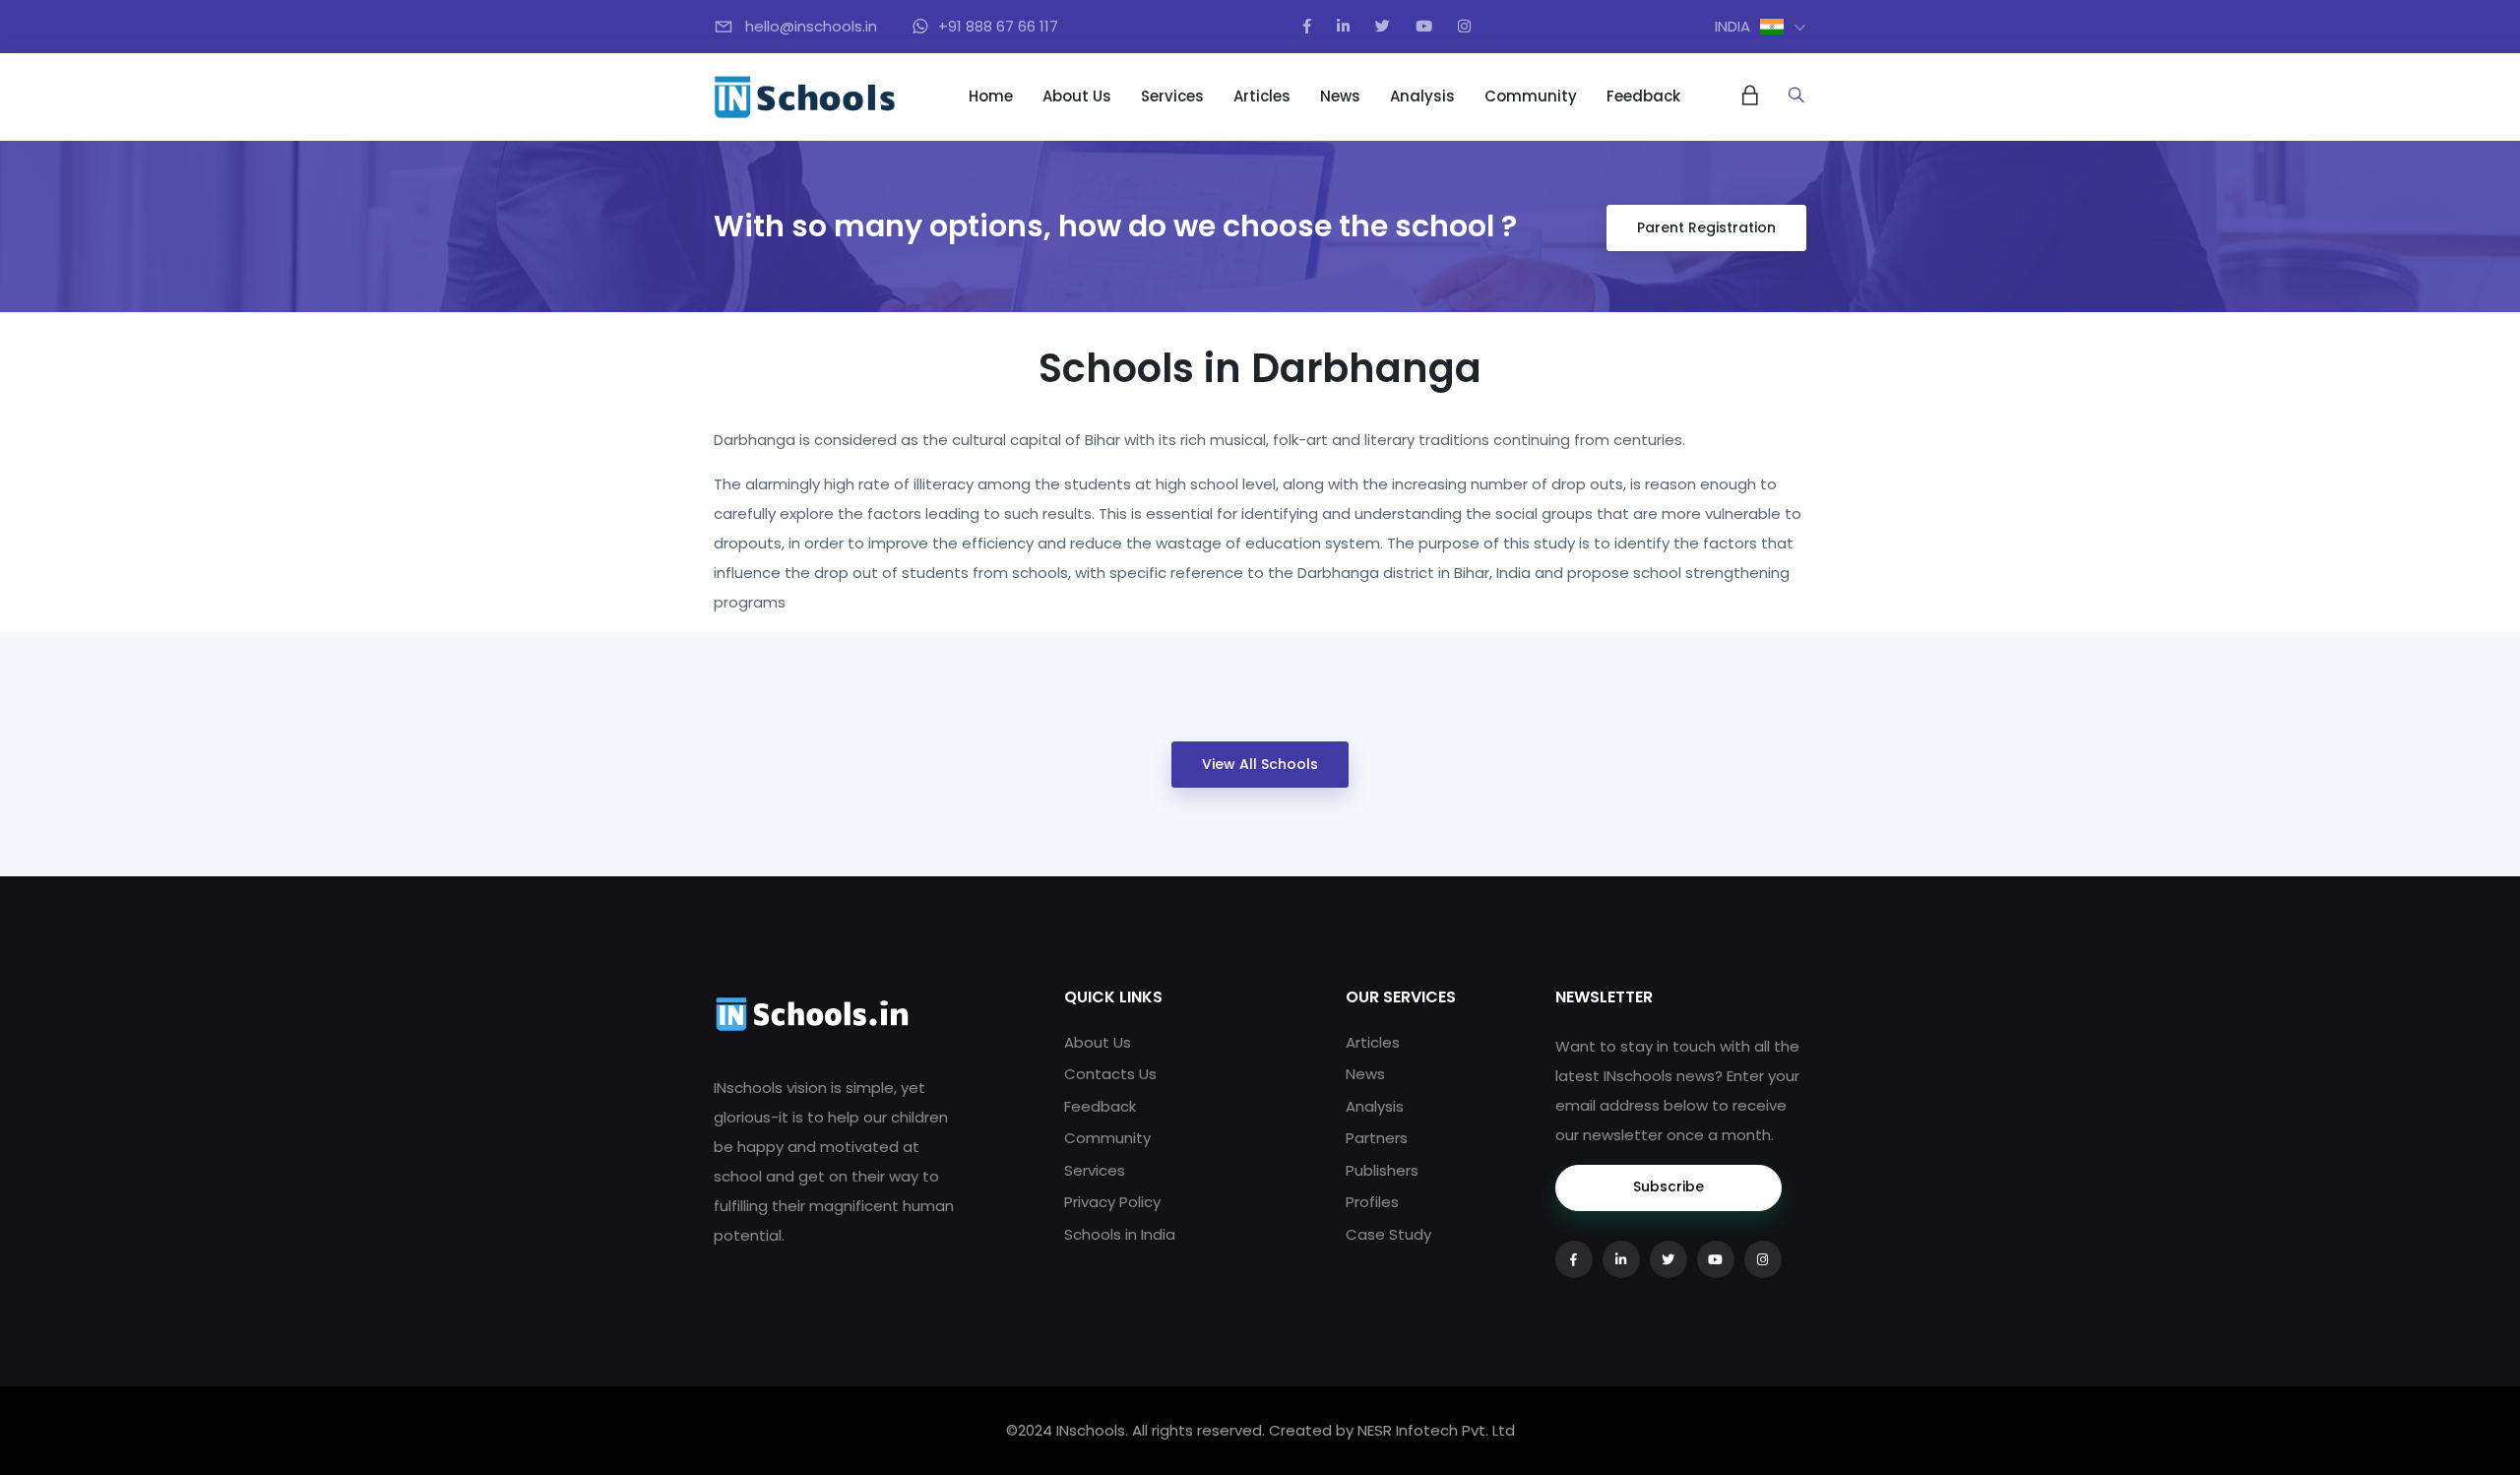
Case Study (1388, 1234)
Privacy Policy (1112, 1202)
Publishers (1382, 1170)
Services (1172, 96)
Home (991, 96)
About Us (1077, 96)
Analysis (1422, 96)
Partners (1377, 1138)
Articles (1262, 96)
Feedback (1643, 96)
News (1340, 96)
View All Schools (1260, 764)
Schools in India (1120, 1234)
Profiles (1372, 1202)
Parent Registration (1706, 227)
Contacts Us (1110, 1074)
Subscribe (1669, 1186)
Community (1531, 96)
